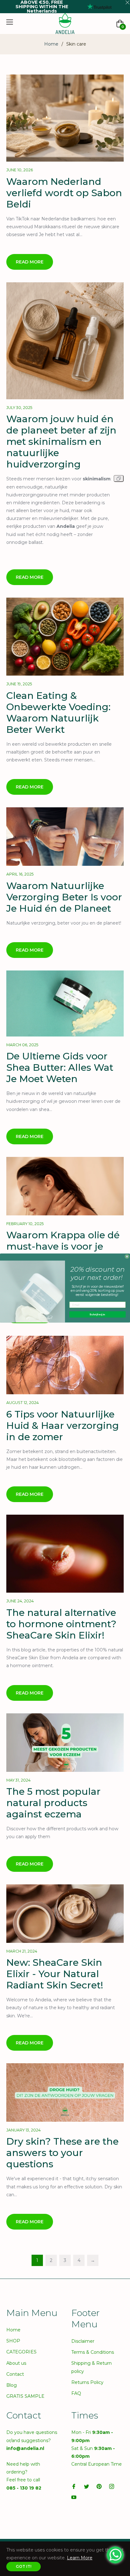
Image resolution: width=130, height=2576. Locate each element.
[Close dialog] (127, 1256)
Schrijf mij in (97, 1314)
